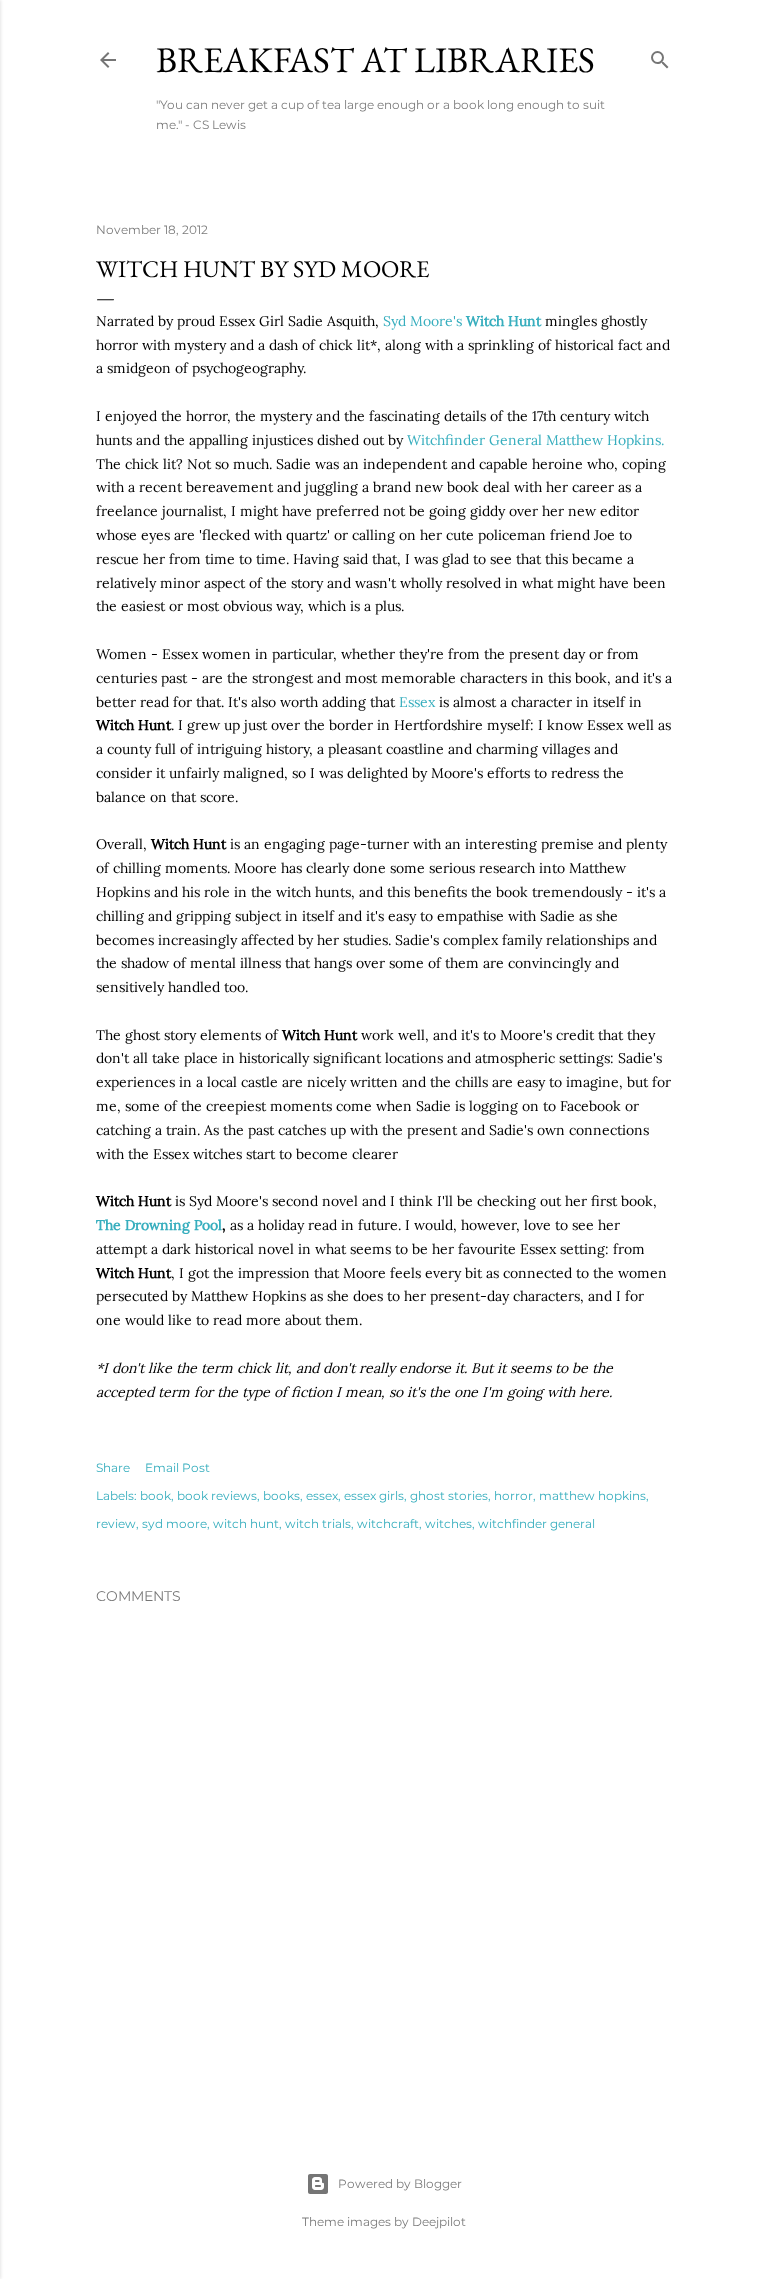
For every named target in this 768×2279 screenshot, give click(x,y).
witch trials (318, 1523)
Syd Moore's (424, 321)
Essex (417, 702)
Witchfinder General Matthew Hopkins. (535, 440)
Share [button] (113, 1467)
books (281, 1495)
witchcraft (388, 1523)
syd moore (174, 1523)
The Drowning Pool (159, 1225)
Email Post (177, 1467)
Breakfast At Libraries (375, 59)
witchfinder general (536, 1523)
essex (322, 1495)
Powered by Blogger (400, 2183)
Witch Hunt (503, 321)
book (155, 1495)
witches (448, 1523)
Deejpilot (439, 2221)
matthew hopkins (592, 1495)
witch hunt (246, 1523)
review (116, 1523)
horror (513, 1495)
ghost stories (449, 1495)
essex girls (374, 1495)
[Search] (660, 55)
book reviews (217, 1495)
